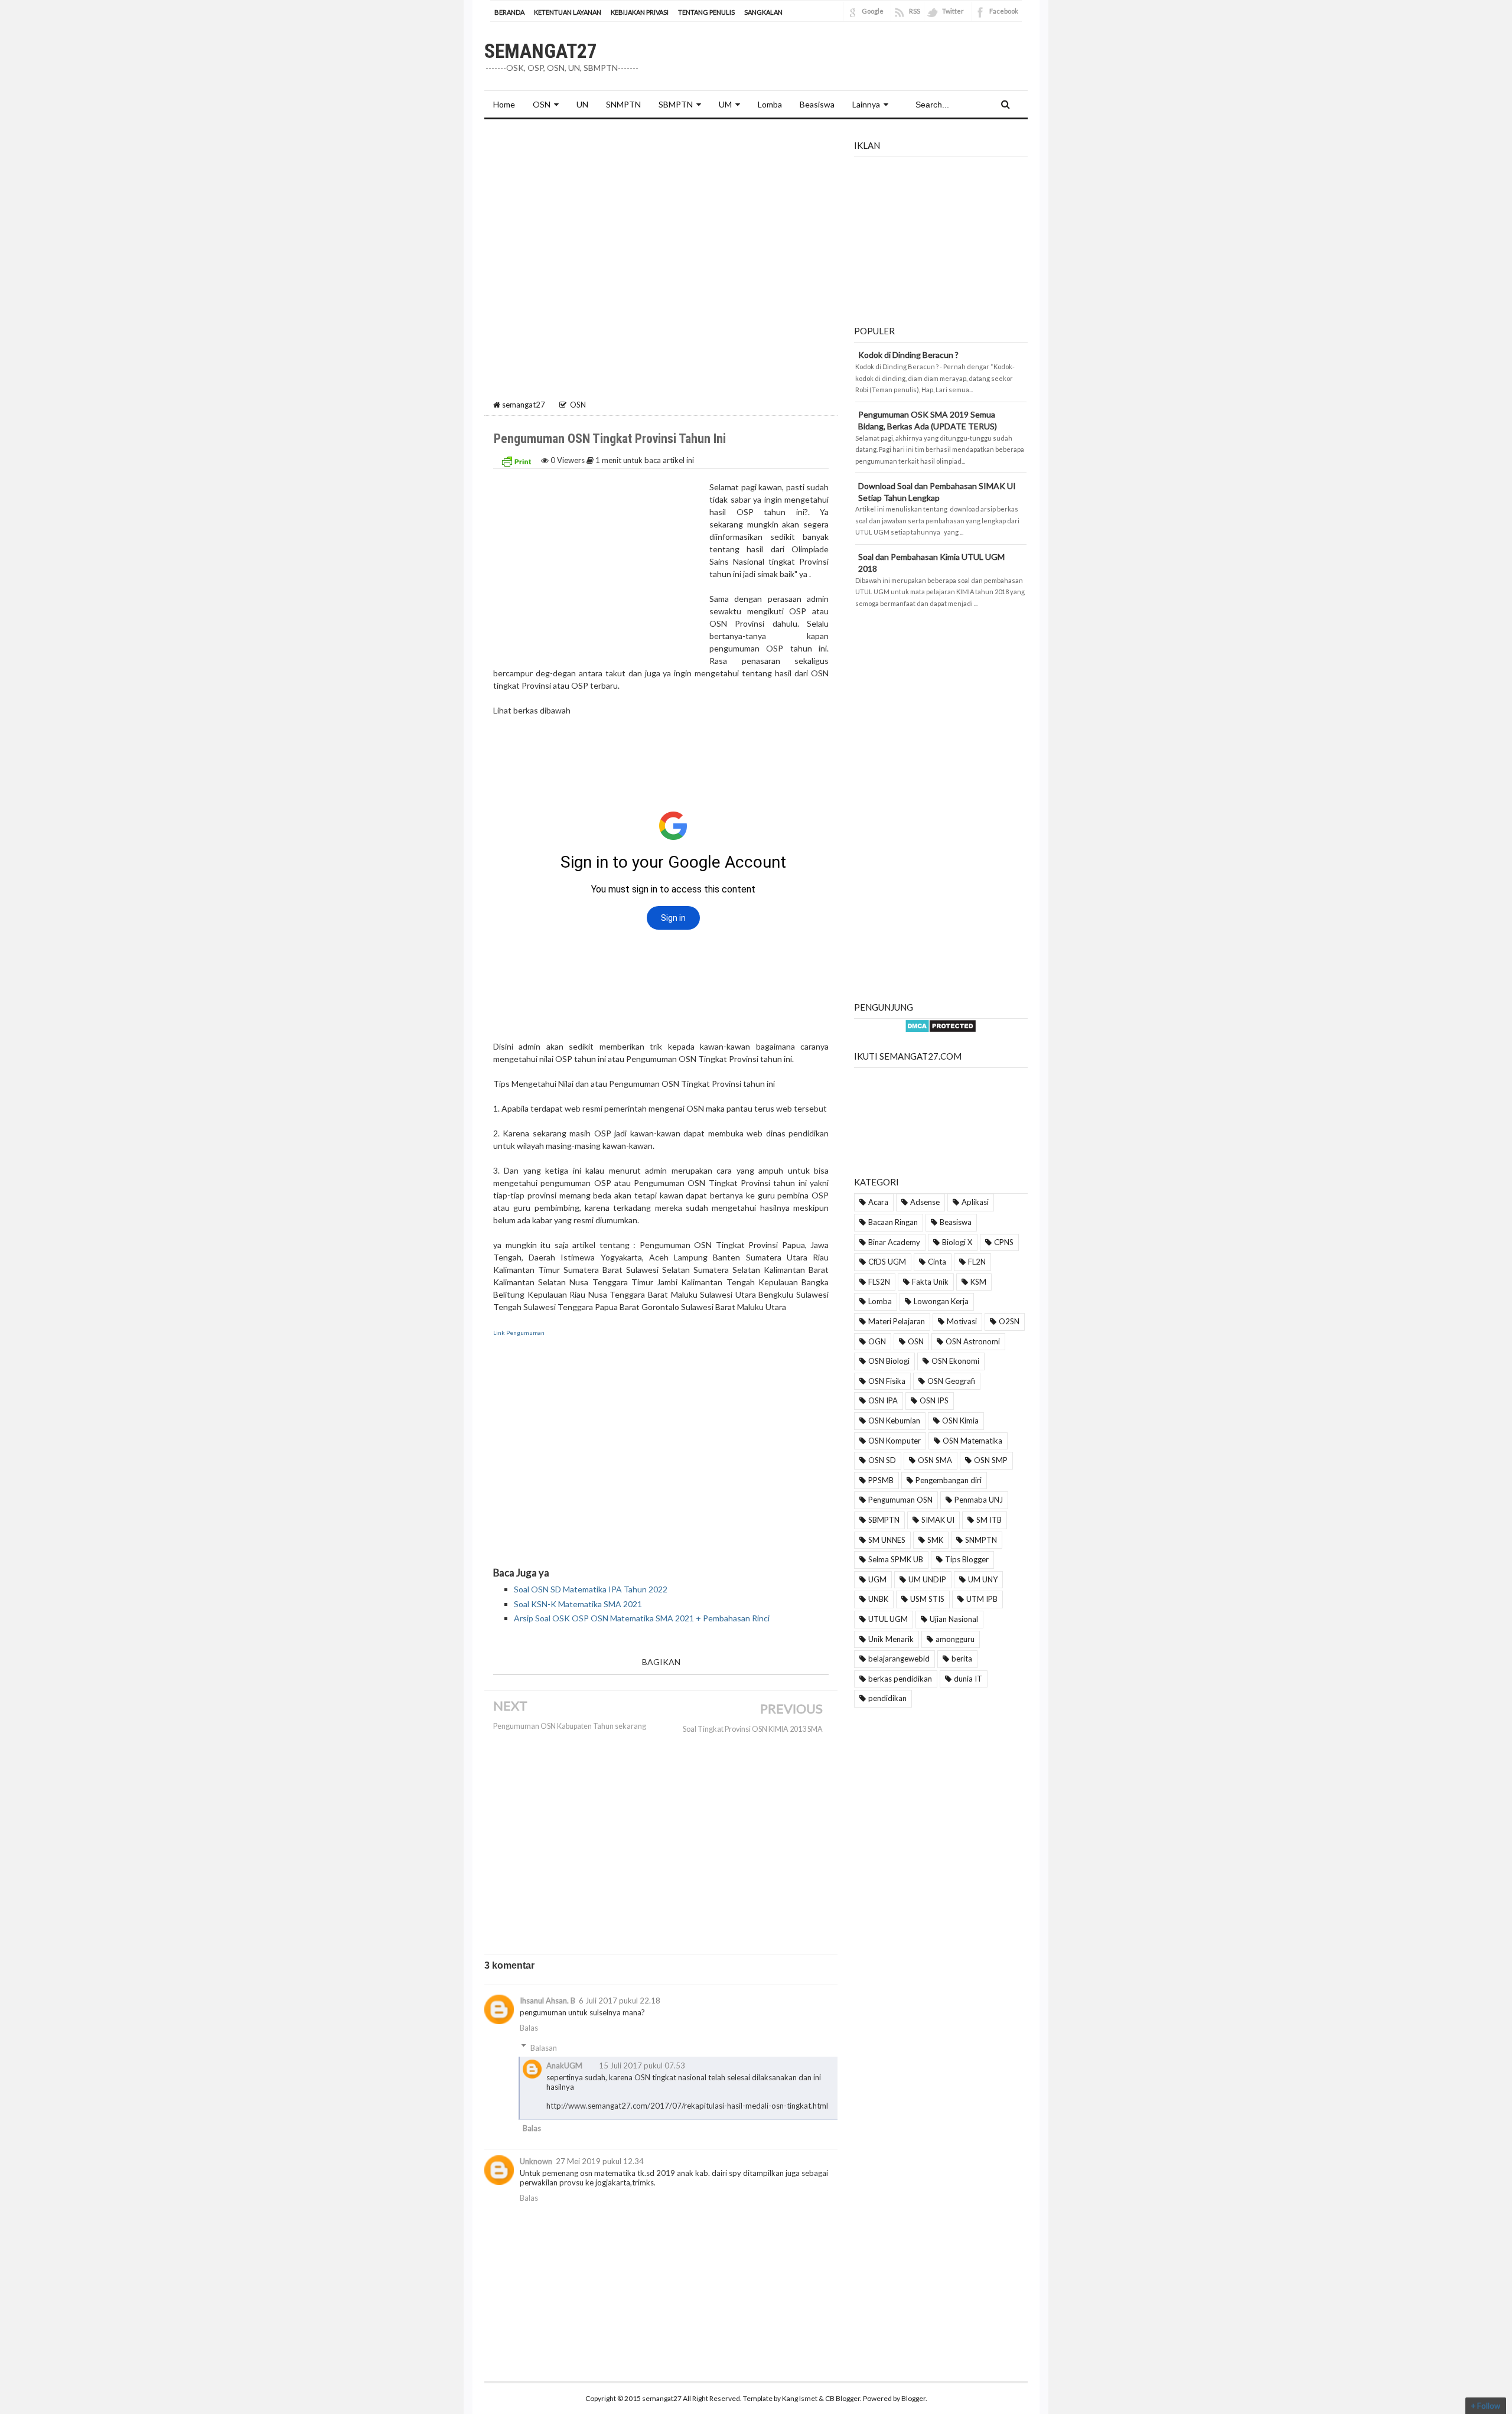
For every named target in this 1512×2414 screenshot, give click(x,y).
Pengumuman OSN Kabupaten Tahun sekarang (570, 1726)
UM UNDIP (927, 1579)
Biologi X (957, 1242)
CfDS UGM (887, 1262)
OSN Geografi (951, 1381)
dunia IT (968, 1679)
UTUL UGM (888, 1619)
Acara (878, 1202)
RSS (915, 11)
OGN (877, 1341)
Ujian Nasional (954, 1619)
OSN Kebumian (894, 1421)
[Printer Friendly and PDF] (516, 460)
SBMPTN (676, 104)
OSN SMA (935, 1460)
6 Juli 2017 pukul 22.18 (620, 2001)
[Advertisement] (661, 217)
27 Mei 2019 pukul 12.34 (600, 2161)
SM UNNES (887, 1540)
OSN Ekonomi (955, 1361)
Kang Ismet (800, 2398)
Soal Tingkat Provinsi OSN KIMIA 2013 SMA (753, 1729)
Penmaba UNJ (979, 1500)
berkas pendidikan (900, 1679)
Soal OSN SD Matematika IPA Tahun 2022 (591, 1589)
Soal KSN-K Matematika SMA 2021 (578, 1604)
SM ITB (989, 1520)
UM (725, 104)
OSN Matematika (972, 1441)
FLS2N (879, 1282)
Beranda (509, 12)
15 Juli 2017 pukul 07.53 (642, 2066)
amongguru (955, 1639)
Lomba (880, 1301)
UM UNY (983, 1579)
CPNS (1004, 1242)
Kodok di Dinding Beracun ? (908, 355)
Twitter (953, 11)
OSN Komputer (895, 1441)
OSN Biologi (889, 1361)
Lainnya (866, 104)
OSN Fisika (887, 1381)
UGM (877, 1579)
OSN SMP (991, 1460)
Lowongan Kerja (941, 1301)
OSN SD (882, 1460)
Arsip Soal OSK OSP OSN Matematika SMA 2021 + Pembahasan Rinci (642, 1618)
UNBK (878, 1599)
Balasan (544, 2048)
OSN (542, 104)
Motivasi (962, 1321)
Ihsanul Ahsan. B (548, 2001)
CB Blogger (843, 2398)
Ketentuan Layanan (568, 12)
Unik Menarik (891, 1639)
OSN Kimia (960, 1421)
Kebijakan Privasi (640, 12)
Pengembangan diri (949, 1480)
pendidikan (887, 1698)
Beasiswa (956, 1222)
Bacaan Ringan (893, 1222)
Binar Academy (894, 1242)
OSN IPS (934, 1400)
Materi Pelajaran (897, 1321)
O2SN (1009, 1321)
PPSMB (881, 1480)
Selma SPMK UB (896, 1559)
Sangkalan (763, 12)
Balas (529, 2028)
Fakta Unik (930, 1282)
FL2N (977, 1262)
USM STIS (927, 1599)
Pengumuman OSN (900, 1500)
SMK (935, 1540)
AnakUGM (564, 2066)
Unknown (536, 2161)
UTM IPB (982, 1599)
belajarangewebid (899, 1659)
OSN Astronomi (973, 1341)
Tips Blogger (967, 1559)
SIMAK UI (938, 1520)
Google (873, 11)
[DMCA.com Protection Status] (941, 1024)
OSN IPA (883, 1400)
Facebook (1004, 11)
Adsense (925, 1202)
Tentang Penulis (706, 12)
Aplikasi (975, 1202)
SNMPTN (981, 1540)
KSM (978, 1282)
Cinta (937, 1262)
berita (962, 1659)
